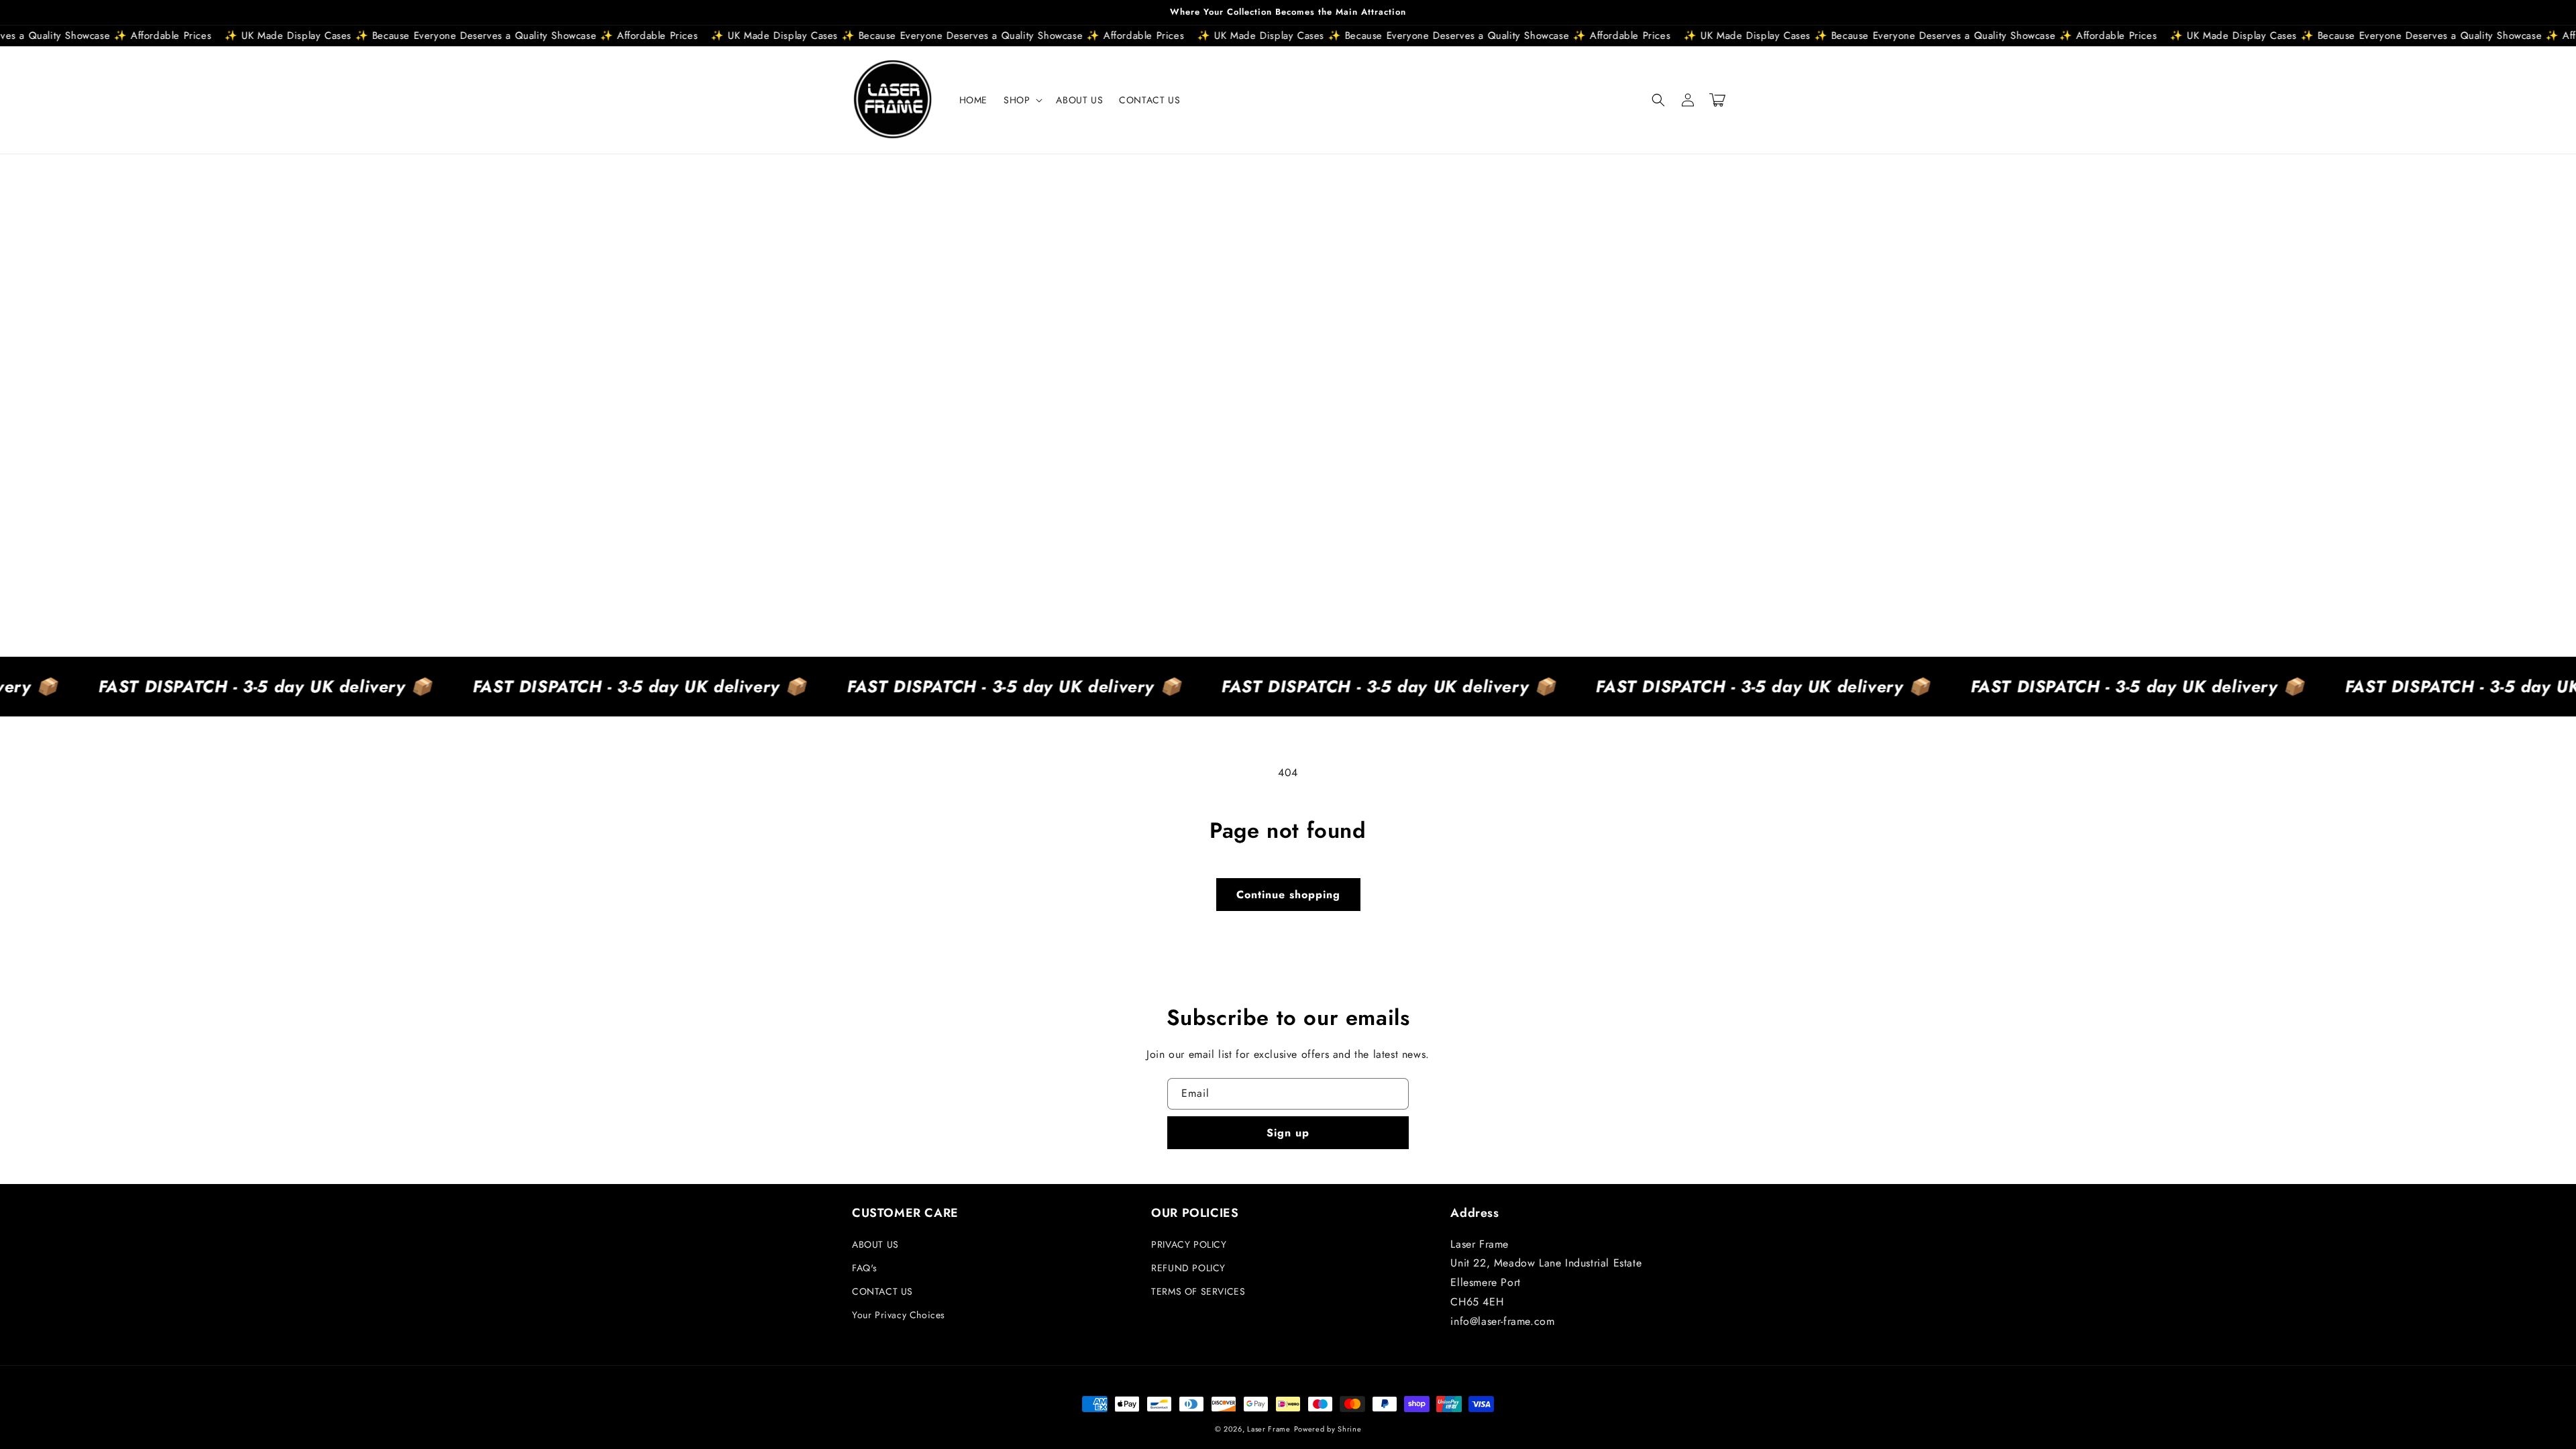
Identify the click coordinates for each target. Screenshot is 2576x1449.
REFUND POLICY (1188, 1268)
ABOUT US (875, 1244)
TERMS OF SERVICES (1198, 1291)
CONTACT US (882, 1291)
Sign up (1288, 1133)
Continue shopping (1288, 895)
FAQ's (865, 1268)
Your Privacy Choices (899, 1315)
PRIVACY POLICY (1189, 1244)
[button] (1022, 100)
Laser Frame (1269, 1429)
